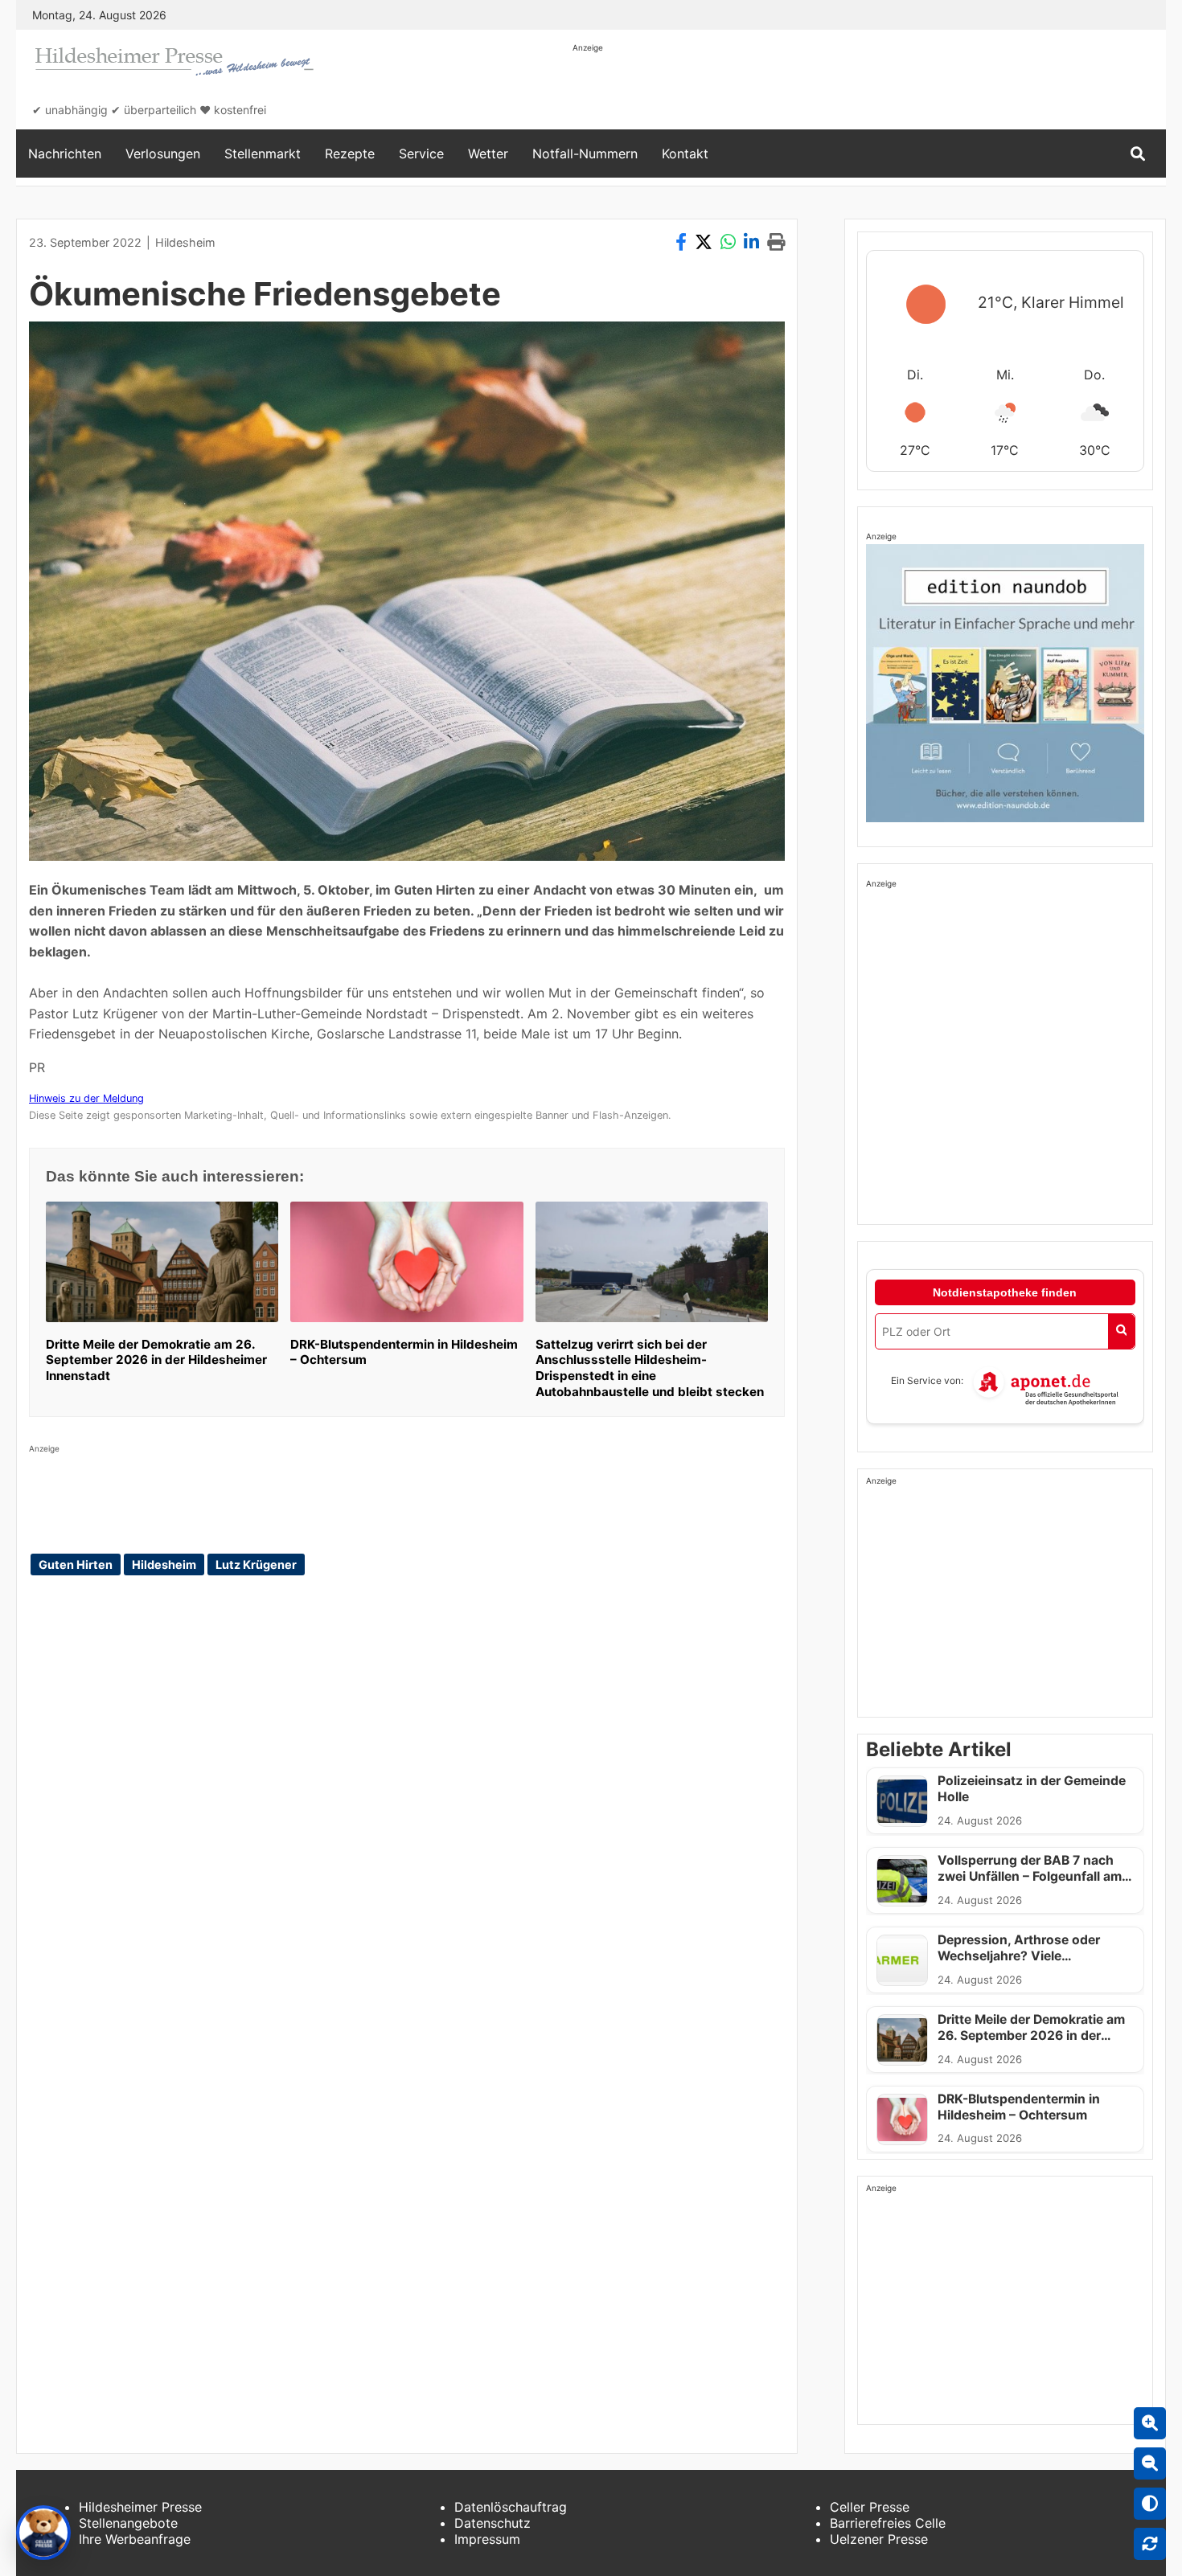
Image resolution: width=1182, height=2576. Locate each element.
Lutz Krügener (256, 1564)
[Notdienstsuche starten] (1121, 1331)
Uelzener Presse (879, 2539)
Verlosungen (163, 154)
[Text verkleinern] (1150, 2463)
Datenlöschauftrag (511, 2507)
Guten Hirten (76, 1564)
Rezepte (350, 154)
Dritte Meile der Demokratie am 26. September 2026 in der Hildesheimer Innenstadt (156, 1360)
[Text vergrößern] (1150, 2423)
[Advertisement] (865, 90)
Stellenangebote (128, 2523)
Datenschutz (492, 2523)
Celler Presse (870, 2507)
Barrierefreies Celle (888, 2523)
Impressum (487, 2539)
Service (421, 154)
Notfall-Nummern (585, 154)
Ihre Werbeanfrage (135, 2539)
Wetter (488, 154)
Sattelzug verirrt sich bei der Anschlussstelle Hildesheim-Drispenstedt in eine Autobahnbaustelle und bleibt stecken (650, 1368)
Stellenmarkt (263, 154)
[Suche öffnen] (1138, 154)
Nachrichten (65, 154)
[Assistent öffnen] (43, 2533)
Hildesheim (185, 242)
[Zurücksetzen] (1150, 2544)
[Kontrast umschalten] (1150, 2504)
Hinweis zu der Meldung (86, 1098)
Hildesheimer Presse (140, 2507)
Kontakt (685, 154)
